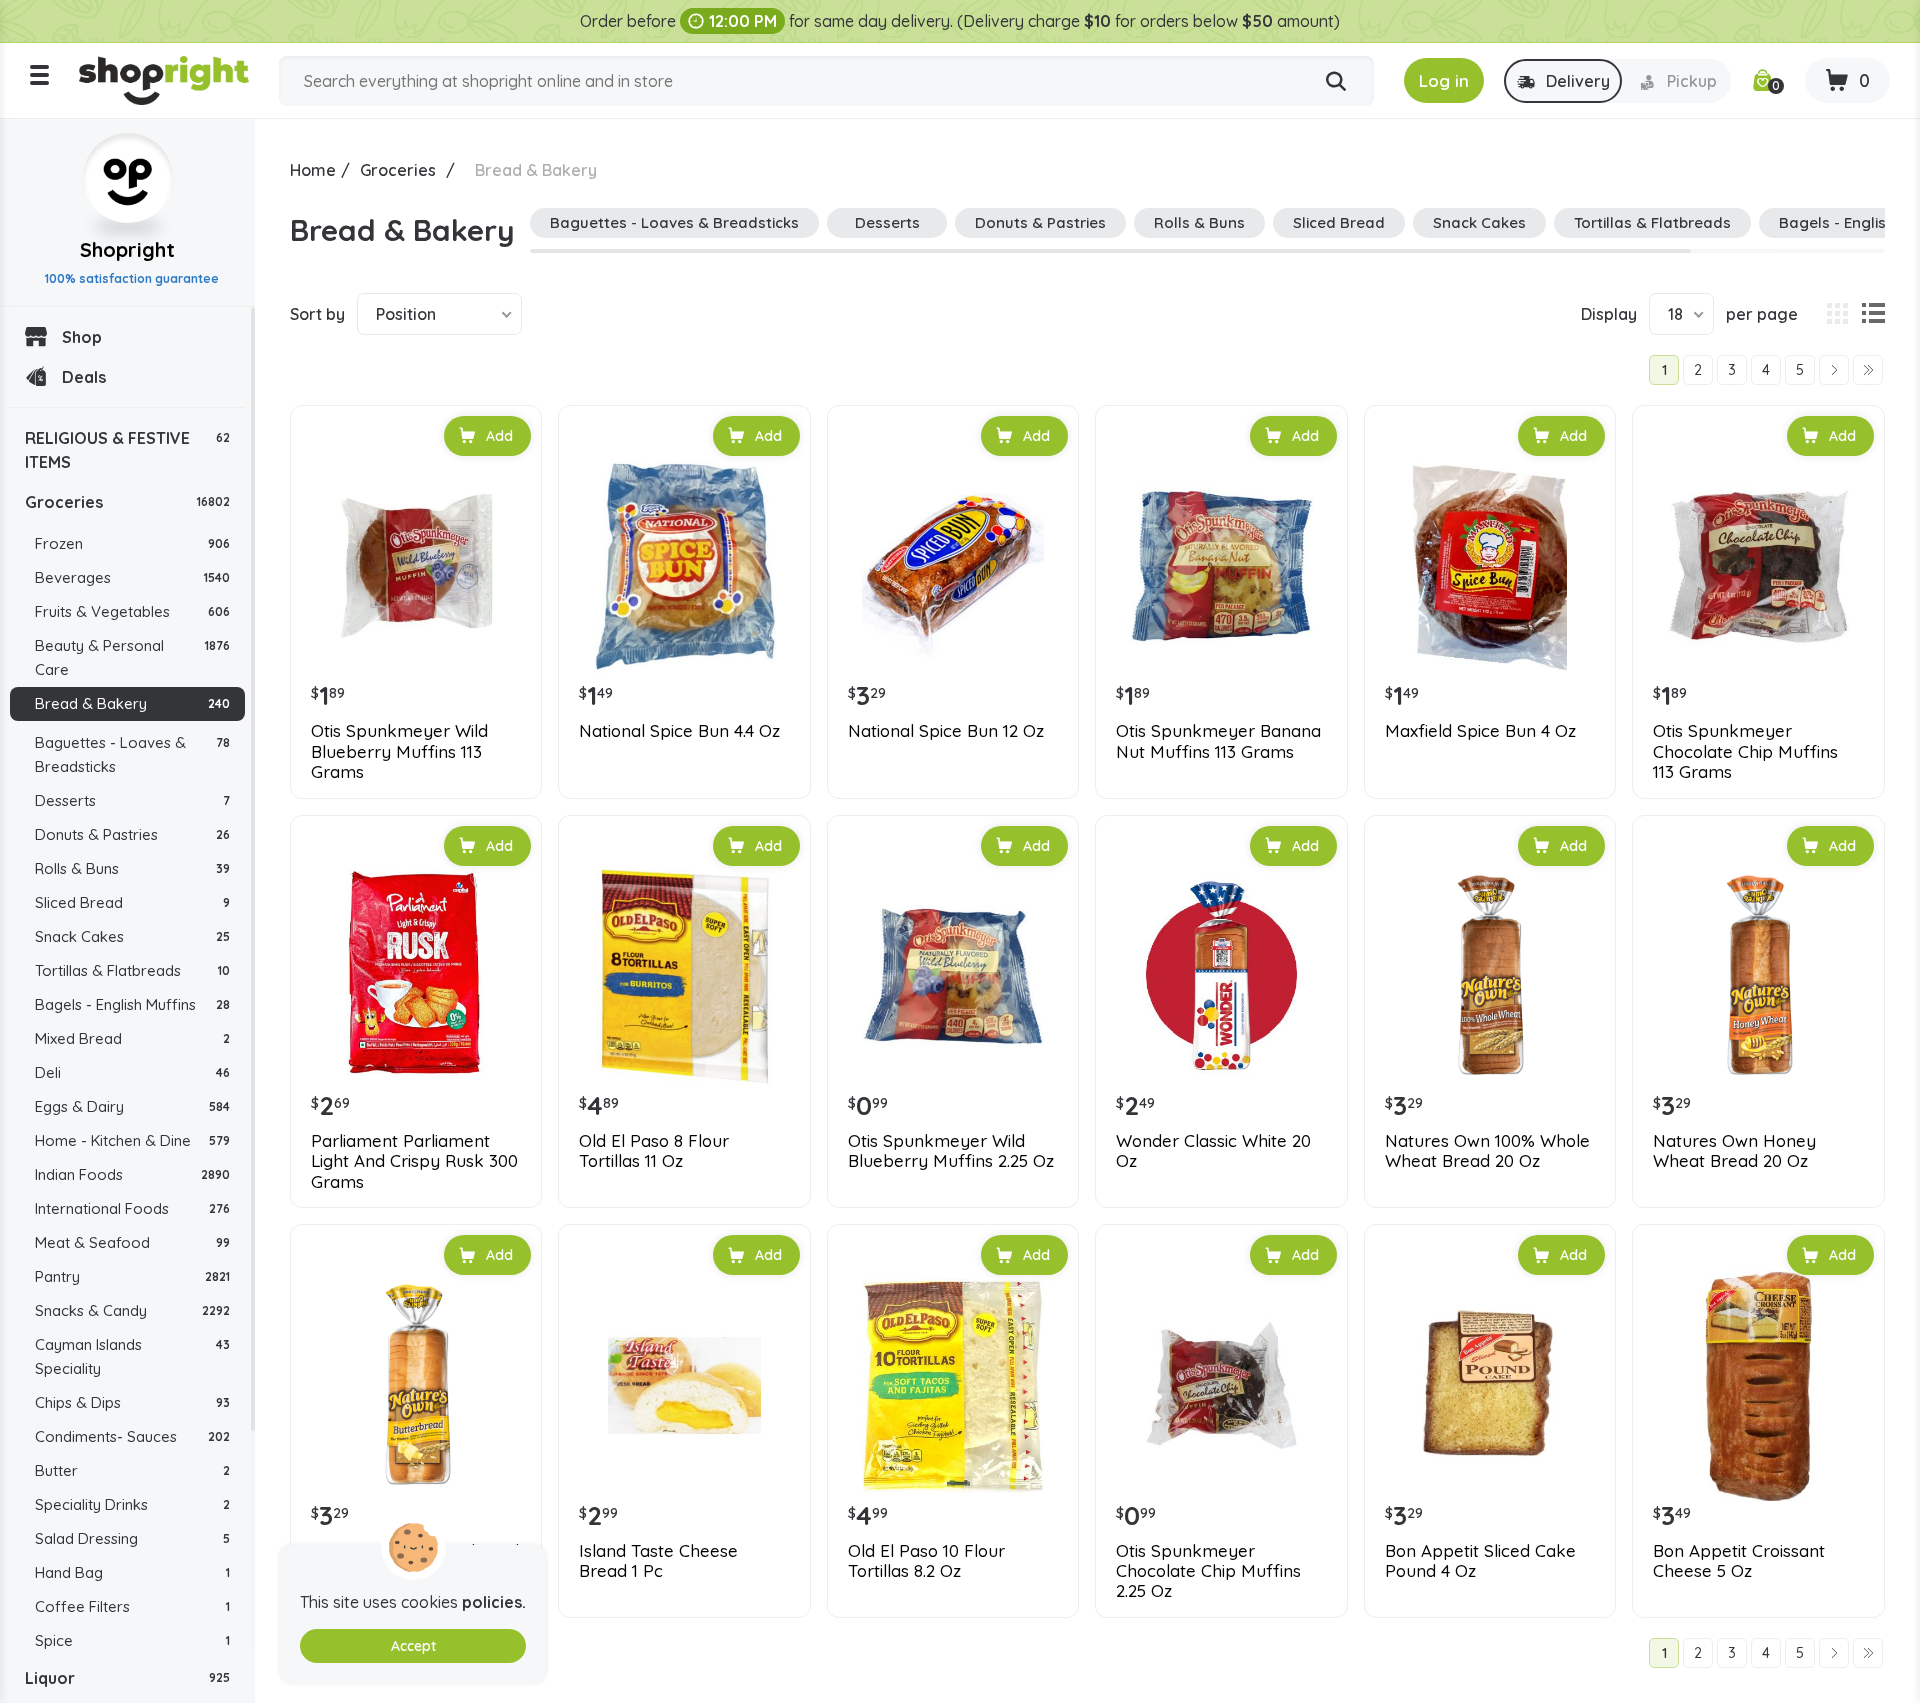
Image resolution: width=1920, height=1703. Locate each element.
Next (1834, 370)
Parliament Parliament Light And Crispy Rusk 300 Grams (414, 1161)
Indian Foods (132, 1174)
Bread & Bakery (132, 703)
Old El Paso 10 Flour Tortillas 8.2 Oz (926, 1561)
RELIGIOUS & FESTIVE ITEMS (127, 450)
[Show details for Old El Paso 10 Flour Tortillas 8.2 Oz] (953, 1385)
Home (313, 170)
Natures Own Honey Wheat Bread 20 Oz (1734, 1151)
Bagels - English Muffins (132, 1004)
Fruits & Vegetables (132, 611)
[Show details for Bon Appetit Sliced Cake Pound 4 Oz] (1490, 1385)
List (1873, 314)
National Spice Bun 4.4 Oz (679, 731)
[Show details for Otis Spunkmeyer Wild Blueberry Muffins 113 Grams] (416, 566)
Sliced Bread (132, 902)
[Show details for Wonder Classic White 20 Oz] (1221, 976)
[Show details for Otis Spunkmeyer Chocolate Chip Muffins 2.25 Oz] (1221, 1385)
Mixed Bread (132, 1038)
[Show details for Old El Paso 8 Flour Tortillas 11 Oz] (684, 976)
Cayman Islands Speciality (132, 1356)
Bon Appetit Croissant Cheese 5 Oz (1739, 1561)
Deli (132, 1072)
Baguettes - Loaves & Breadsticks (132, 754)
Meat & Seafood (132, 1242)
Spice (132, 1640)
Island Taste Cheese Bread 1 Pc (658, 1561)
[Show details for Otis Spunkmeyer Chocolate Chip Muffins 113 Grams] (1758, 566)
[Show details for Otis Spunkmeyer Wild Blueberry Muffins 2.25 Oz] (953, 976)
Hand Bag (132, 1572)
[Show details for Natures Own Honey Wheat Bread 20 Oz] (1758, 976)
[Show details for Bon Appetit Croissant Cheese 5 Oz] (1758, 1385)
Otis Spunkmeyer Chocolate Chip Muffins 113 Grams (1745, 751)
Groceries (127, 502)
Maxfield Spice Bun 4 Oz (1480, 731)
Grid (1837, 314)
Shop (82, 337)
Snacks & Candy (132, 1310)
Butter (132, 1470)
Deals (84, 377)
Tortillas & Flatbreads (132, 970)
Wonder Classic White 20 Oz (1213, 1151)
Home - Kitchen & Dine (132, 1140)
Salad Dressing (132, 1538)
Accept (413, 1646)
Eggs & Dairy (132, 1106)
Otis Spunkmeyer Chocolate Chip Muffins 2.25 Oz (1208, 1571)
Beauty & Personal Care (132, 657)
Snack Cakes (132, 936)
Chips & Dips (132, 1402)
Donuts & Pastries (132, 834)
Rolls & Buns (132, 868)
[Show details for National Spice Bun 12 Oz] (953, 566)
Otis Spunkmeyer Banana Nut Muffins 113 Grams (1218, 741)
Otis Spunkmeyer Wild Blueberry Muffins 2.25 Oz (951, 1151)
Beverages (132, 577)
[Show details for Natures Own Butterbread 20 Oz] (416, 1385)
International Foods (132, 1208)
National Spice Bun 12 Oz (946, 731)
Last (1868, 370)
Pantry (132, 1276)
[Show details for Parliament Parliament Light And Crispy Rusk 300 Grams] (416, 976)
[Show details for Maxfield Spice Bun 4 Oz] (1490, 566)
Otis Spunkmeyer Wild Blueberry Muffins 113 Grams (399, 751)
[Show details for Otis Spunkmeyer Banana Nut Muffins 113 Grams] (1221, 566)
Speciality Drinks (132, 1504)
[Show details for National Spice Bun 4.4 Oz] (684, 566)
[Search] (1336, 82)
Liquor (127, 1678)
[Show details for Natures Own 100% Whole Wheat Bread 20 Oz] (1490, 976)
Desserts (132, 800)
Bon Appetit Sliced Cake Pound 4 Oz (1480, 1561)
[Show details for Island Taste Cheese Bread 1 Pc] (684, 1385)
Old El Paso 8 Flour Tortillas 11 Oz (654, 1151)
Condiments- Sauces (132, 1436)
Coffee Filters (132, 1606)
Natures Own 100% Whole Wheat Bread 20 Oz (1487, 1151)
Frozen (132, 543)
